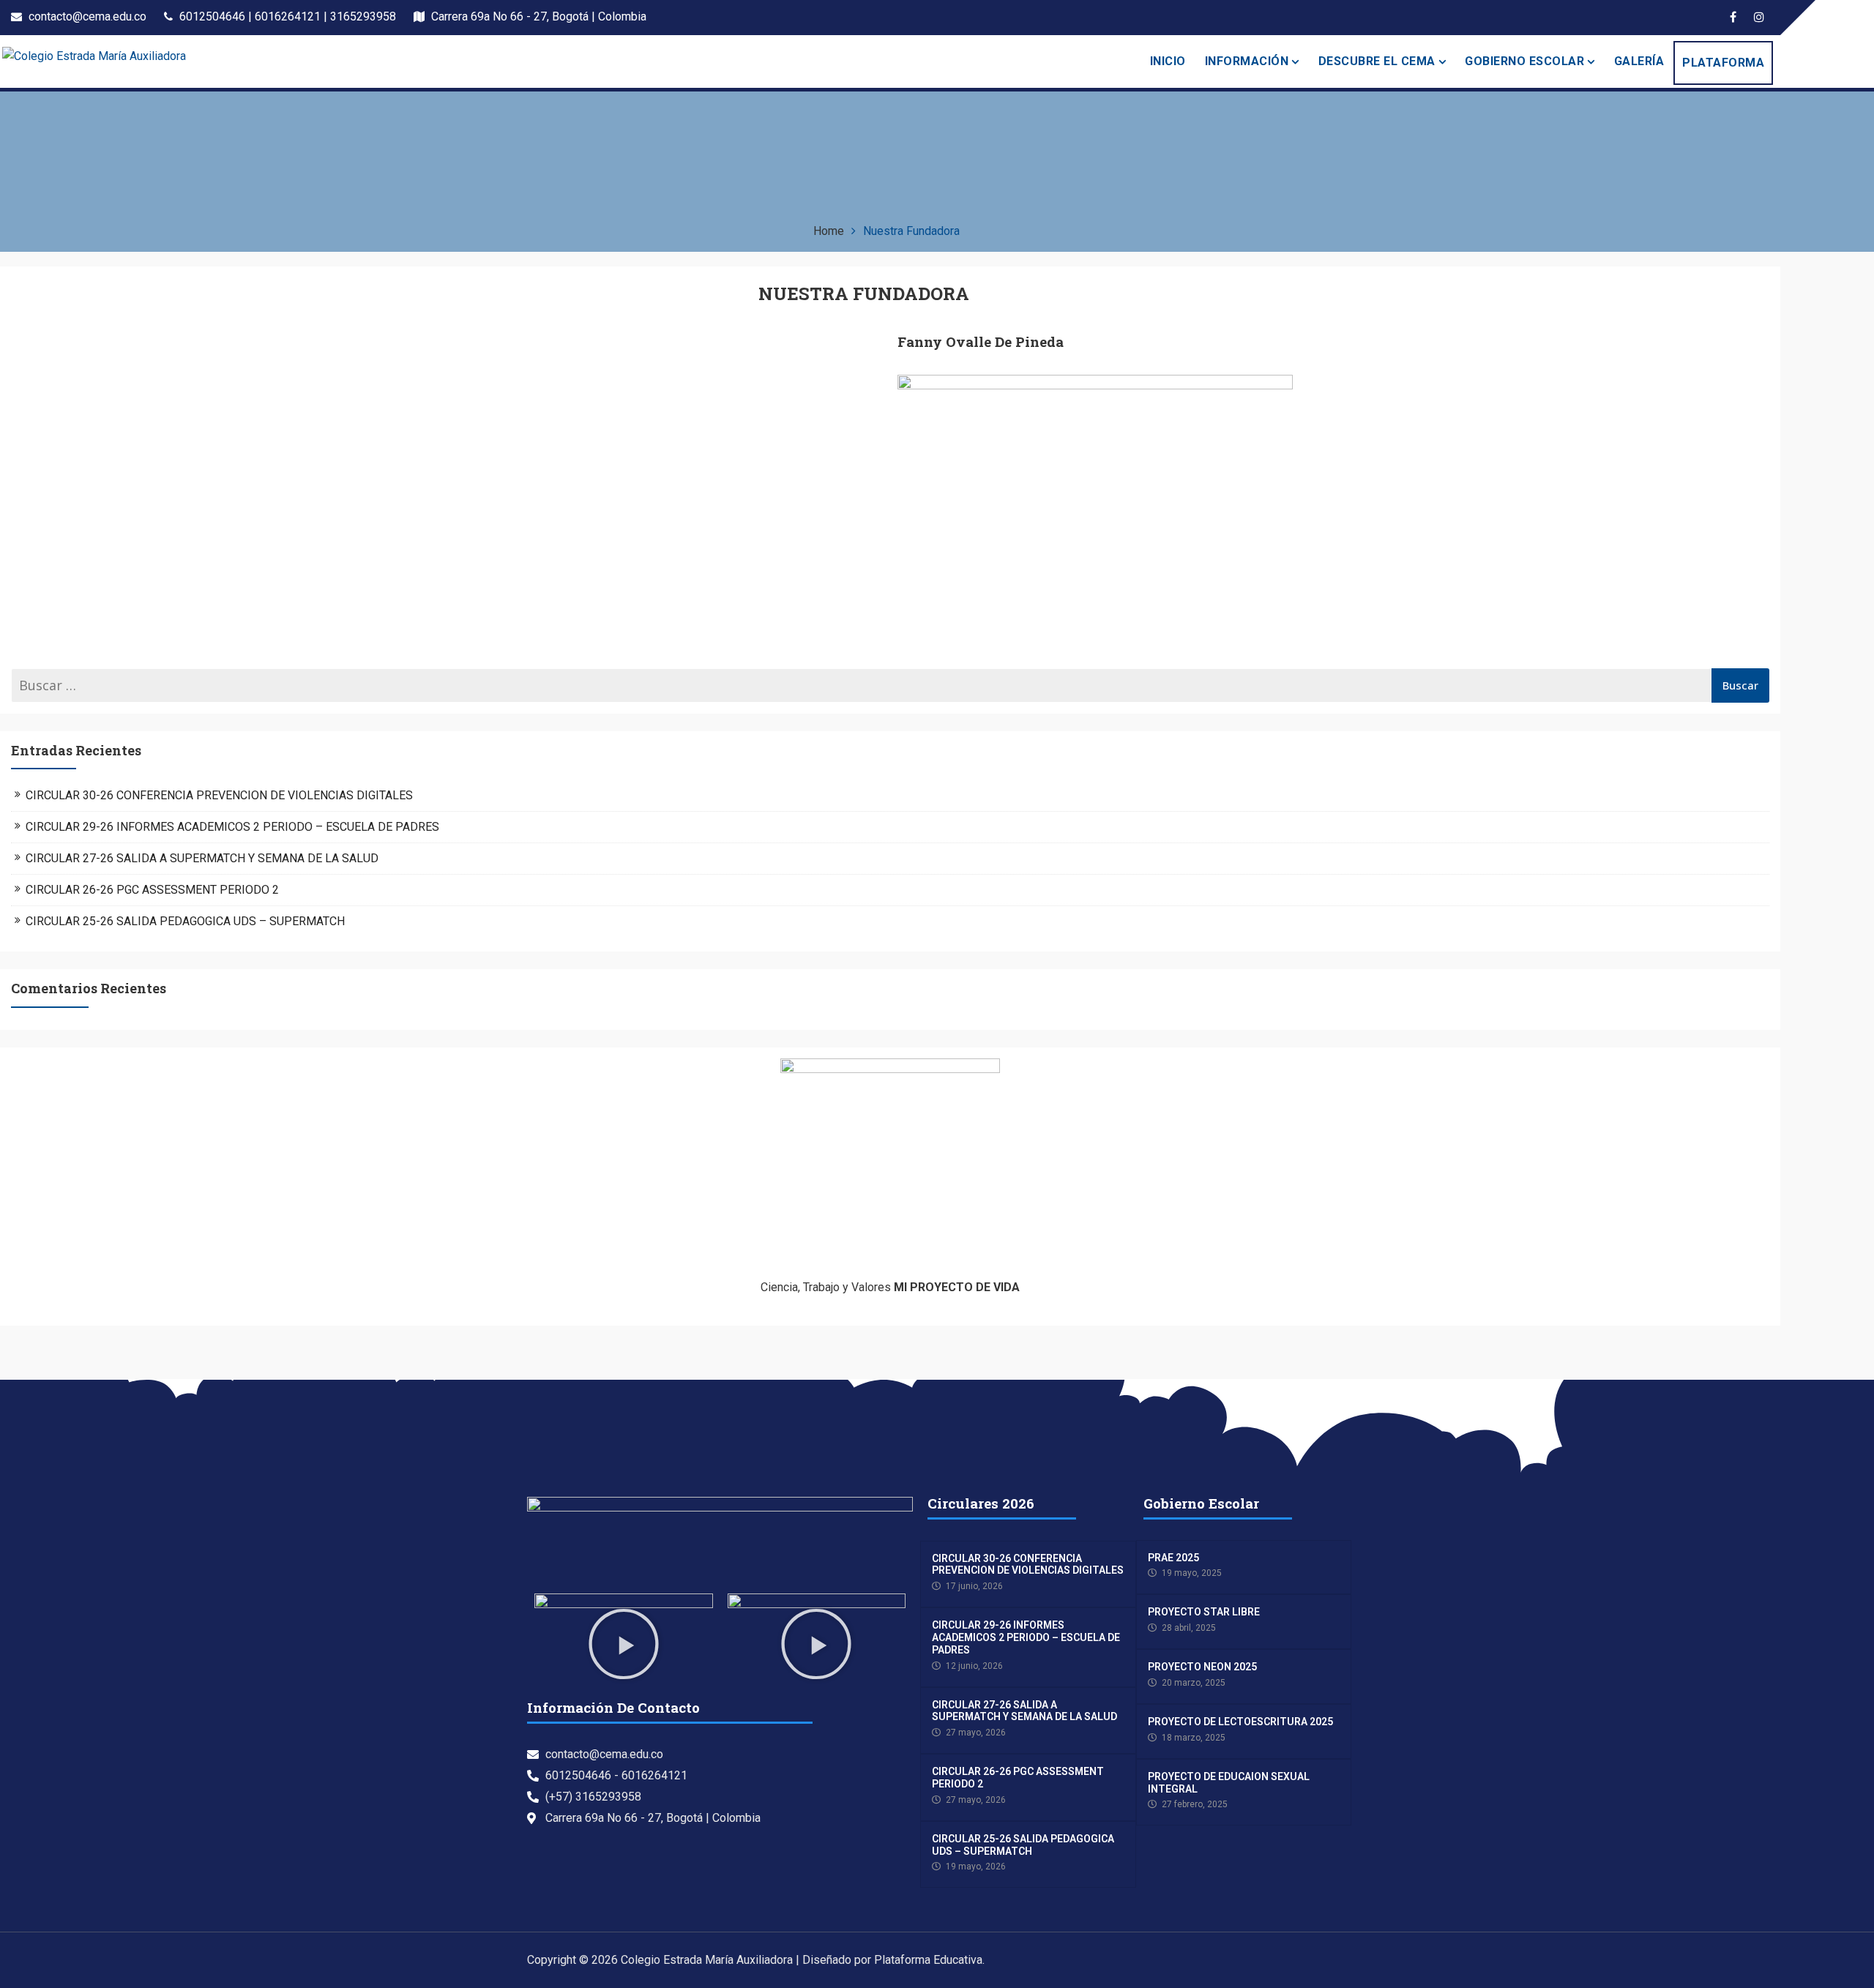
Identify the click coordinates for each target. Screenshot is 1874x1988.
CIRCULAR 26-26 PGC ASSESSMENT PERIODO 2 (152, 890)
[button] (624, 1644)
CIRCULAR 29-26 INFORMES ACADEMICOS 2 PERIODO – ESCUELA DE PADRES (232, 827)
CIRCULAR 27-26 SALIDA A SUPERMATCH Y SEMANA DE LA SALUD (202, 858)
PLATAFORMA (1723, 63)
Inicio (1168, 61)
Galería (1639, 61)
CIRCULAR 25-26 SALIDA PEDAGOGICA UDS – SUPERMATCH (185, 921)
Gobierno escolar (1524, 61)
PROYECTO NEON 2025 (1202, 1667)
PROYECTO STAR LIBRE (1204, 1612)
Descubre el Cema (1377, 61)
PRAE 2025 (1173, 1558)
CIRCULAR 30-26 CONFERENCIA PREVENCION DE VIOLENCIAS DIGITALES (219, 795)
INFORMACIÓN (1247, 61)
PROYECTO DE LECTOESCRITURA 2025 (1240, 1722)
